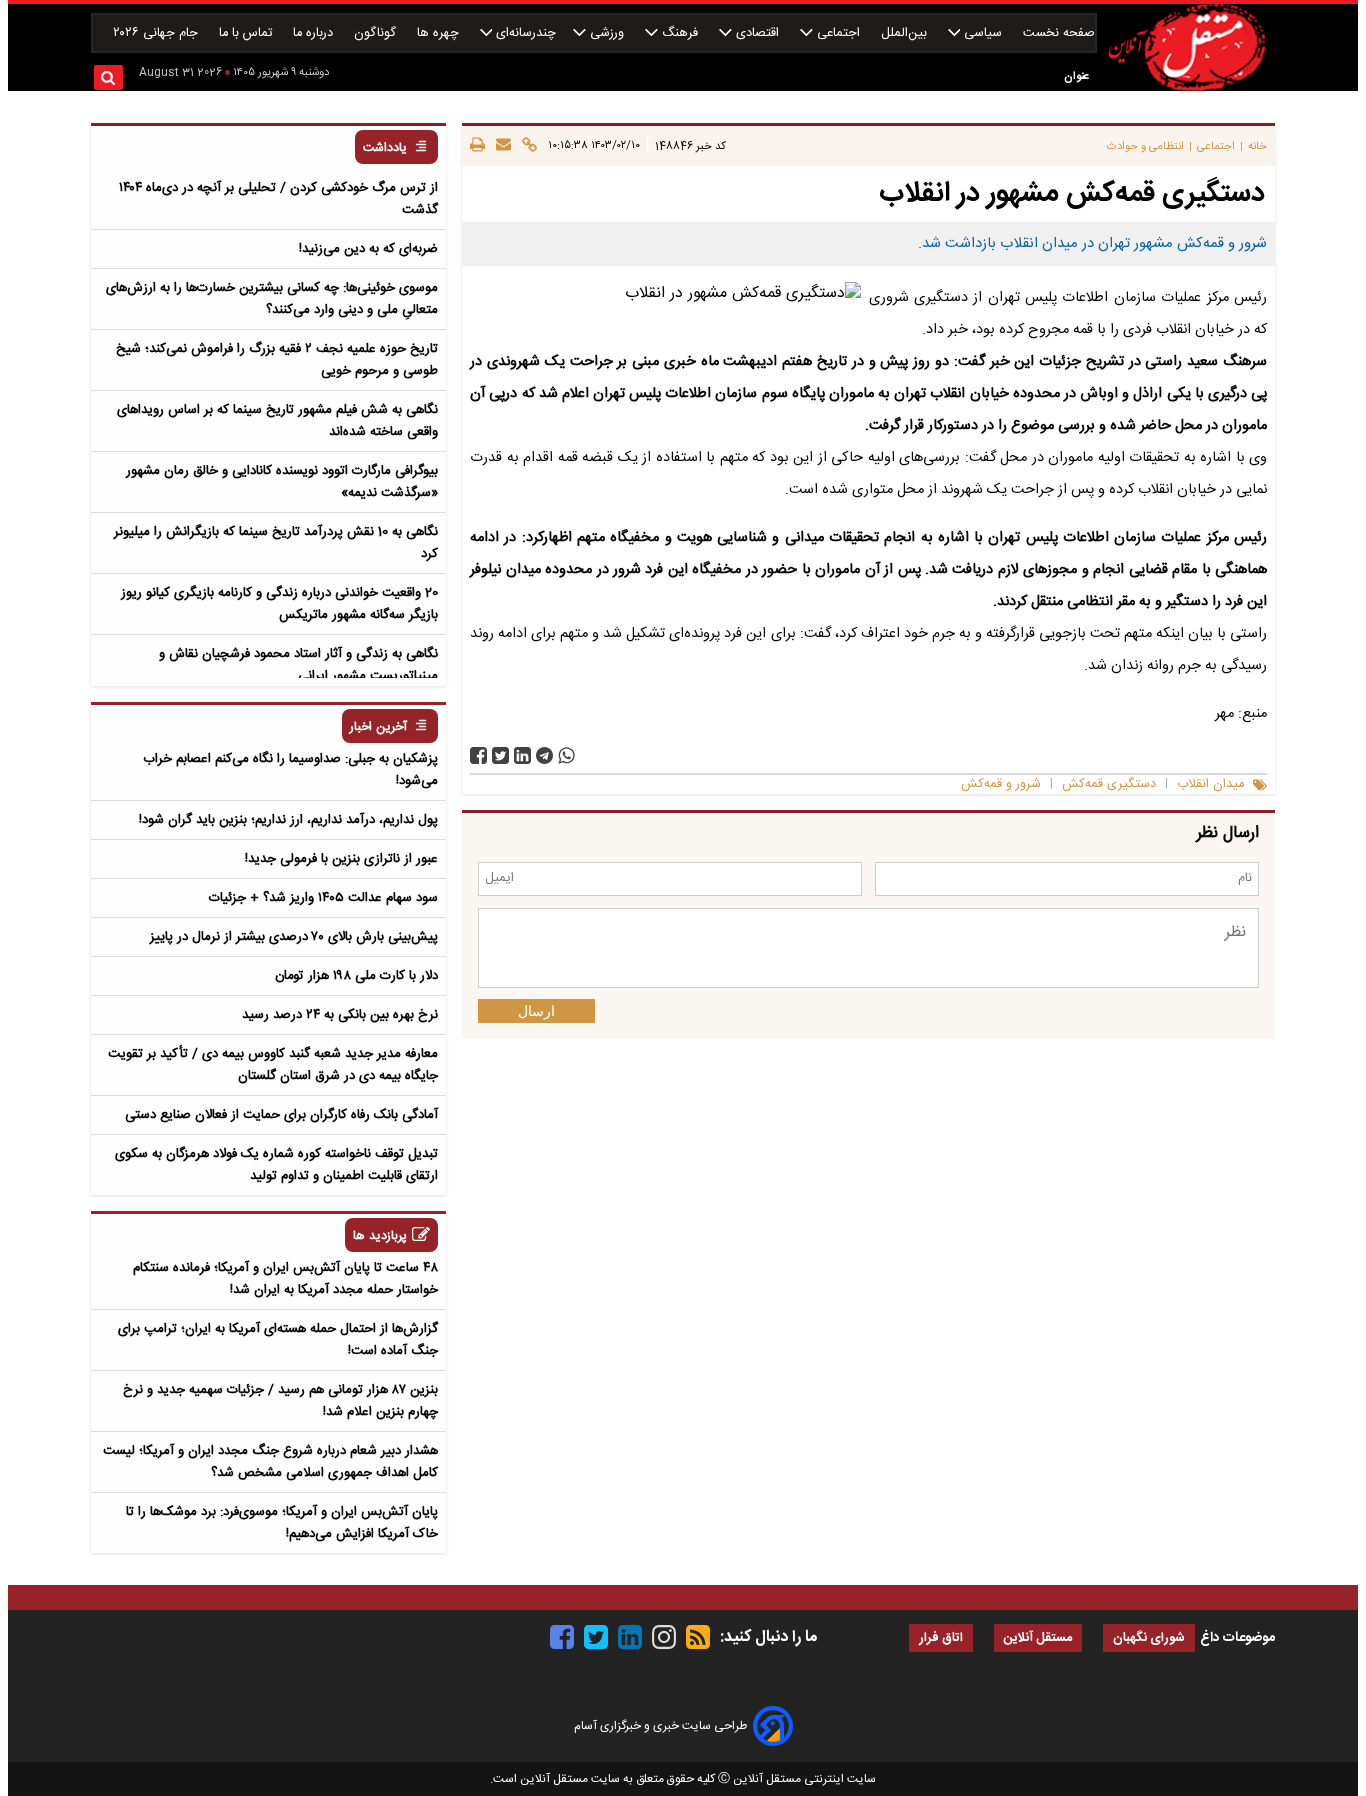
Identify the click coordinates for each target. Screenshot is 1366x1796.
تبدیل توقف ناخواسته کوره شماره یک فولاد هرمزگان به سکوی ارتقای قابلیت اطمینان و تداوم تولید (276, 1165)
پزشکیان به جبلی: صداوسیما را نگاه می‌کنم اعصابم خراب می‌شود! (290, 770)
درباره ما (315, 33)
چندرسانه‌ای (524, 33)
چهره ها (440, 33)
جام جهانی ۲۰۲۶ (157, 33)
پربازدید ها (380, 1236)
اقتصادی (757, 33)
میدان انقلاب (1210, 784)
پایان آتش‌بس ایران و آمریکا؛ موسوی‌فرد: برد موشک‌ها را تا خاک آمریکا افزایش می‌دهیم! (282, 1523)
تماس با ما (247, 33)
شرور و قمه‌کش (1001, 784)
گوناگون (377, 33)
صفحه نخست (1059, 33)
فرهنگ (680, 33)
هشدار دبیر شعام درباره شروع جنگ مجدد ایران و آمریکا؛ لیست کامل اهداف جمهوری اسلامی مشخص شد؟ (270, 1462)
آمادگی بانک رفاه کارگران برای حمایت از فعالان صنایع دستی (281, 1115)
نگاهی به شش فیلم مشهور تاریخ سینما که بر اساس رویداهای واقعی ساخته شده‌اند (277, 421)
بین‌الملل (906, 33)
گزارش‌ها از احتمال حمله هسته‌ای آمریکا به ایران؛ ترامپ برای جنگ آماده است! (278, 1340)
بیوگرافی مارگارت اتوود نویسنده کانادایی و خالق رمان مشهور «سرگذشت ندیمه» (282, 482)
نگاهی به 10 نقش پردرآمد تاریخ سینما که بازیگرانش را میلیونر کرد (276, 543)
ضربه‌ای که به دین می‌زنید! (368, 249)
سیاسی (983, 33)
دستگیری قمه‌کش (1109, 784)
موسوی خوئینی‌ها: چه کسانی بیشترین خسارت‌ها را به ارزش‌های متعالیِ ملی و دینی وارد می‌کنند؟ (272, 299)
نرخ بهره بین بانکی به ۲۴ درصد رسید (340, 1015)
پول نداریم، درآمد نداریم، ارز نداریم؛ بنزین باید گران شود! (288, 820)
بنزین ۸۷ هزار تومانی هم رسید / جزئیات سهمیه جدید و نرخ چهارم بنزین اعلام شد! (280, 1401)
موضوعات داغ (1237, 1638)
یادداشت (385, 148)
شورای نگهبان (1149, 1638)
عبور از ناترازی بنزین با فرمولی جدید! (341, 859)
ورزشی (607, 33)
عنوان (1076, 76)
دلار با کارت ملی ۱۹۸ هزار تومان (356, 976)
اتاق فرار (941, 1638)
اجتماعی (838, 33)
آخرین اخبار (378, 727)
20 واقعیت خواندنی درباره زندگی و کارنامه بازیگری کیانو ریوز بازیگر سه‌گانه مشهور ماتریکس (279, 604)
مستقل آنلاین (1038, 1638)
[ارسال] (500, 146)
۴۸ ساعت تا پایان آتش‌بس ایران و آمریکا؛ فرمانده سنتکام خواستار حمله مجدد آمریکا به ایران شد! (285, 1279)
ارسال (536, 1011)
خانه (1257, 146)
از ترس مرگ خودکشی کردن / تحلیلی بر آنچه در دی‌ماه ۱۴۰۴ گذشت (278, 199)
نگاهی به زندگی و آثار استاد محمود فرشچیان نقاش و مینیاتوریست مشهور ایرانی (298, 665)
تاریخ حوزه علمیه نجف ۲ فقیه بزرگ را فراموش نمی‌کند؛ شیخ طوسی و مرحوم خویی (277, 360)
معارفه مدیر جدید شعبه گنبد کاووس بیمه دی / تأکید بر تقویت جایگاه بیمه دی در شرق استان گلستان (273, 1065)
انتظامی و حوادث (1145, 146)
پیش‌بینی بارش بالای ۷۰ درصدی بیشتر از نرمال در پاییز (294, 937)
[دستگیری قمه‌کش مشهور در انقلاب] (544, 755)
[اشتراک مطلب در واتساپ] (566, 755)
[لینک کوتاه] (526, 146)
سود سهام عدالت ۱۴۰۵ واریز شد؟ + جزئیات (323, 898)
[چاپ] (477, 146)
